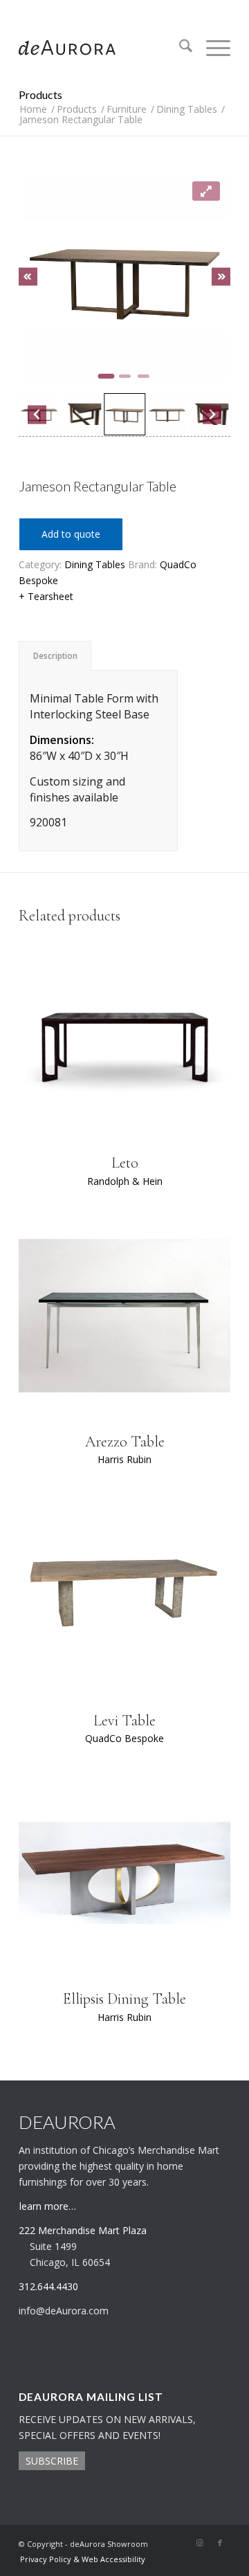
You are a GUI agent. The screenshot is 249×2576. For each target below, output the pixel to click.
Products (40, 94)
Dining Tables (95, 564)
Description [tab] (55, 656)
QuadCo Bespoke (124, 1738)
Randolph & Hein (125, 1181)
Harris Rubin (124, 1459)
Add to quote (71, 534)
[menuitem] (179, 48)
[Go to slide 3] (144, 376)
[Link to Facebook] (220, 2543)
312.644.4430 (124, 10)
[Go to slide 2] (125, 376)
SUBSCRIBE (52, 2461)
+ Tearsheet (46, 596)
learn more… (48, 2206)
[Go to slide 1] (106, 376)
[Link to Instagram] (199, 2543)
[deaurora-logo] (103, 48)
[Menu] (211, 48)
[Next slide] (221, 276)
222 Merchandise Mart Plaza (83, 2230)
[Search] (179, 48)
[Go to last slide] (28, 276)
